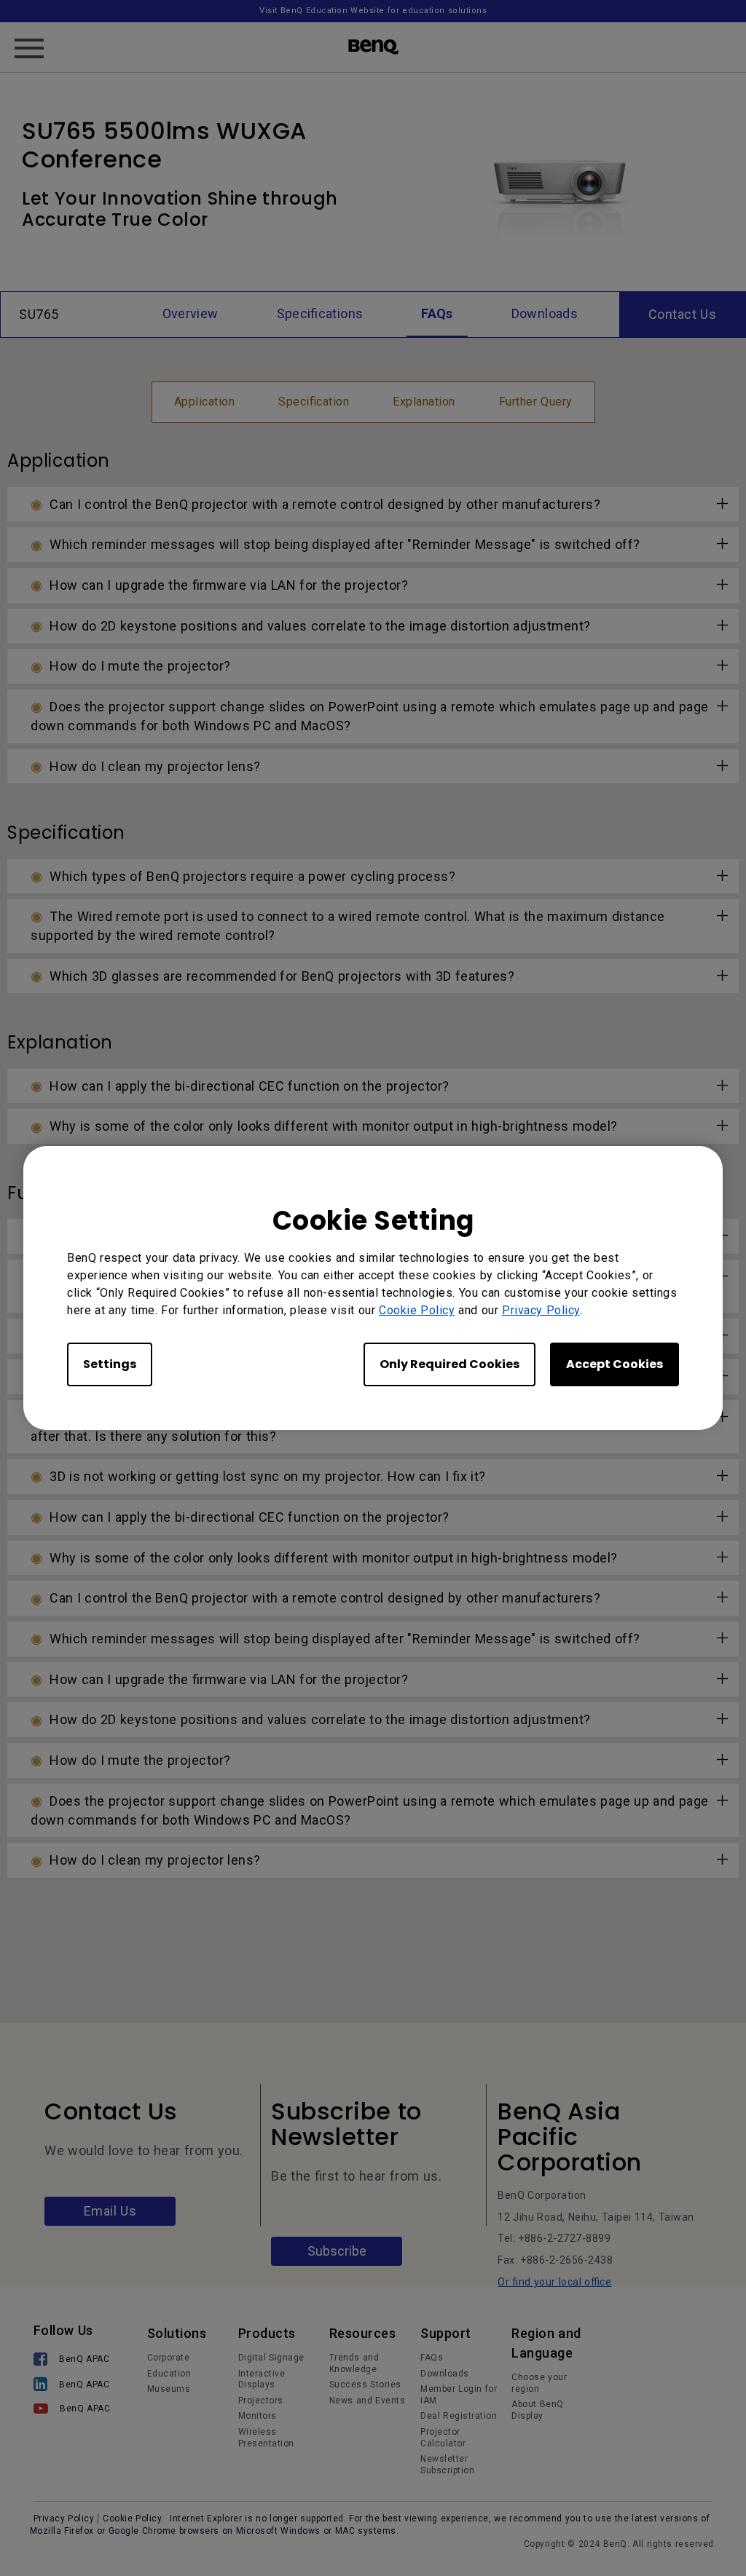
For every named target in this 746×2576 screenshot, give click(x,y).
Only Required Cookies (449, 1364)
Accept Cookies (615, 1364)
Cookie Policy (417, 1310)
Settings (110, 1364)
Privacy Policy (541, 1310)
